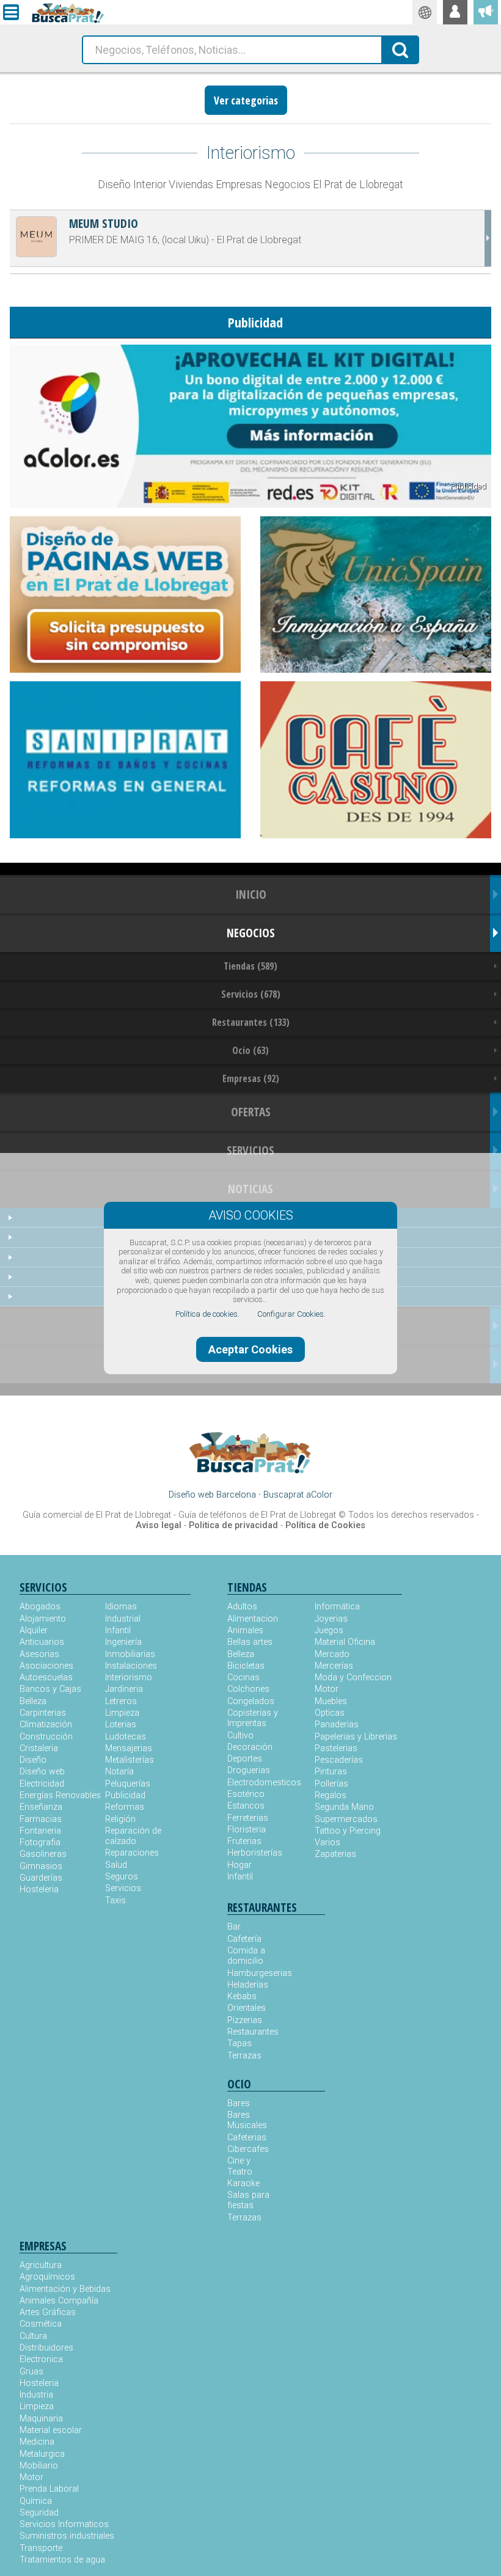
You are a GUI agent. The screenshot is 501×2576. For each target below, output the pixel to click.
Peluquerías (128, 1784)
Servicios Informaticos (64, 2524)
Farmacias (41, 1819)
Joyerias (331, 1619)
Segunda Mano (344, 1807)
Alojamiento (43, 1619)
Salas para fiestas (248, 2200)
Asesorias (39, 1654)
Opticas (330, 1713)
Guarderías (41, 1878)
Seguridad (39, 2513)
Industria (36, 2395)
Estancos (246, 1806)
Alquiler (34, 1630)
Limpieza (122, 1713)
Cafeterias (247, 2138)
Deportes (245, 1759)
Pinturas (331, 1772)
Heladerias (248, 1985)
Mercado (332, 1654)
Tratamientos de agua (62, 2560)
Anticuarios (42, 1642)
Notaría (119, 1772)
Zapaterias (335, 1854)
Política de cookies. (207, 1314)
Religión (120, 1819)
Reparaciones (132, 1853)
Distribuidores (46, 2348)
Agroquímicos (47, 2277)
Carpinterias (43, 1713)
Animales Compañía (59, 2301)
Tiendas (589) (250, 966)
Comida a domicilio (246, 1956)
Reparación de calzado (133, 1836)
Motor (327, 1689)
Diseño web (42, 1772)
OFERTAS (251, 1112)
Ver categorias (246, 100)
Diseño (33, 1760)
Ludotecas (126, 1737)
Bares (239, 2103)
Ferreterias (248, 1818)
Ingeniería (123, 1642)
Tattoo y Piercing (348, 1831)
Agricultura (41, 2265)
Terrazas (244, 2056)
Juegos (329, 1630)
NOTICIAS (250, 1189)
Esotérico (246, 1794)
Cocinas (243, 1678)
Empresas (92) (251, 1078)
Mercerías (334, 1666)
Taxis (115, 1901)
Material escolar (51, 2430)
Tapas (240, 2044)
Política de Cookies (325, 1525)
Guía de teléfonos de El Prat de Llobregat (257, 1515)
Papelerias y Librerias (356, 1737)
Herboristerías (255, 1853)
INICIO (251, 894)
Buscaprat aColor (298, 1495)
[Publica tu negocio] (486, 12)
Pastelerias (336, 1748)
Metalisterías (130, 1760)
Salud (116, 1865)
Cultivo (240, 1736)
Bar (234, 1927)
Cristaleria (39, 1748)
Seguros (122, 1877)
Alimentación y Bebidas (65, 2289)
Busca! (401, 49)
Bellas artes (250, 1642)
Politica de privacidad (233, 1525)
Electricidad (42, 1784)
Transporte (41, 2548)
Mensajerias (129, 1748)
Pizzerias (245, 2020)
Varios (327, 1842)
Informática (337, 1607)
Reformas (125, 1807)
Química (36, 2501)
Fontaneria (40, 1831)
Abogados (40, 1607)
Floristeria (247, 1830)
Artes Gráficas (48, 2312)
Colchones (248, 1689)
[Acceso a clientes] (455, 12)
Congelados (251, 1701)
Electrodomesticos (264, 1783)
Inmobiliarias (130, 1654)
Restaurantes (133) (251, 1022)
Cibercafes (248, 2149)
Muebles (331, 1701)
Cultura (33, 2336)
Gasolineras (43, 1854)
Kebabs (242, 1996)
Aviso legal (159, 1525)
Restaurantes (252, 2032)
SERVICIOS (250, 1150)
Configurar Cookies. (291, 1314)
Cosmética (41, 2324)
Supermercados (346, 1819)
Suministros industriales (67, 2536)
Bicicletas (246, 1666)
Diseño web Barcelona (212, 1495)
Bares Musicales (247, 2120)
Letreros (121, 1701)
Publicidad (125, 1795)
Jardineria (124, 1689)
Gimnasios (41, 1866)
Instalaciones (131, 1666)
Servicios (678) (251, 994)
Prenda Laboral (49, 2489)
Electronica (41, 2359)
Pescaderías (339, 1760)
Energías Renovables (60, 1795)
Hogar (240, 1865)
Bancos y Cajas (50, 1689)
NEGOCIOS (251, 933)
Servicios (123, 1888)
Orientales (247, 2008)
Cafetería (244, 1939)
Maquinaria (41, 2419)
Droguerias (249, 1770)
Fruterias (244, 1841)
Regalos (331, 1795)
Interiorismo (129, 1678)
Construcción (46, 1737)
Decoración (250, 1747)
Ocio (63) (250, 1050)
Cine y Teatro (240, 2166)
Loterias (121, 1725)
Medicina (37, 2442)
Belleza (33, 1701)
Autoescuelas (46, 1678)
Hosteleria (39, 1890)
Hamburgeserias (252, 1973)
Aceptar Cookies (250, 1349)
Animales (245, 1630)
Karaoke (243, 2183)
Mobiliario (39, 2466)
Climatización (46, 1725)
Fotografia (40, 1842)
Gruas (31, 2372)
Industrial (123, 1619)
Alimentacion (253, 1619)
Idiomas (121, 1607)
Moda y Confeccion (353, 1678)
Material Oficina (345, 1642)
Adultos (242, 1607)
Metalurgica (42, 2454)
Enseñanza (41, 1807)
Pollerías (331, 1784)
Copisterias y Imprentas (253, 1718)
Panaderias (337, 1725)
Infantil (118, 1630)
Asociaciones (46, 1666)
